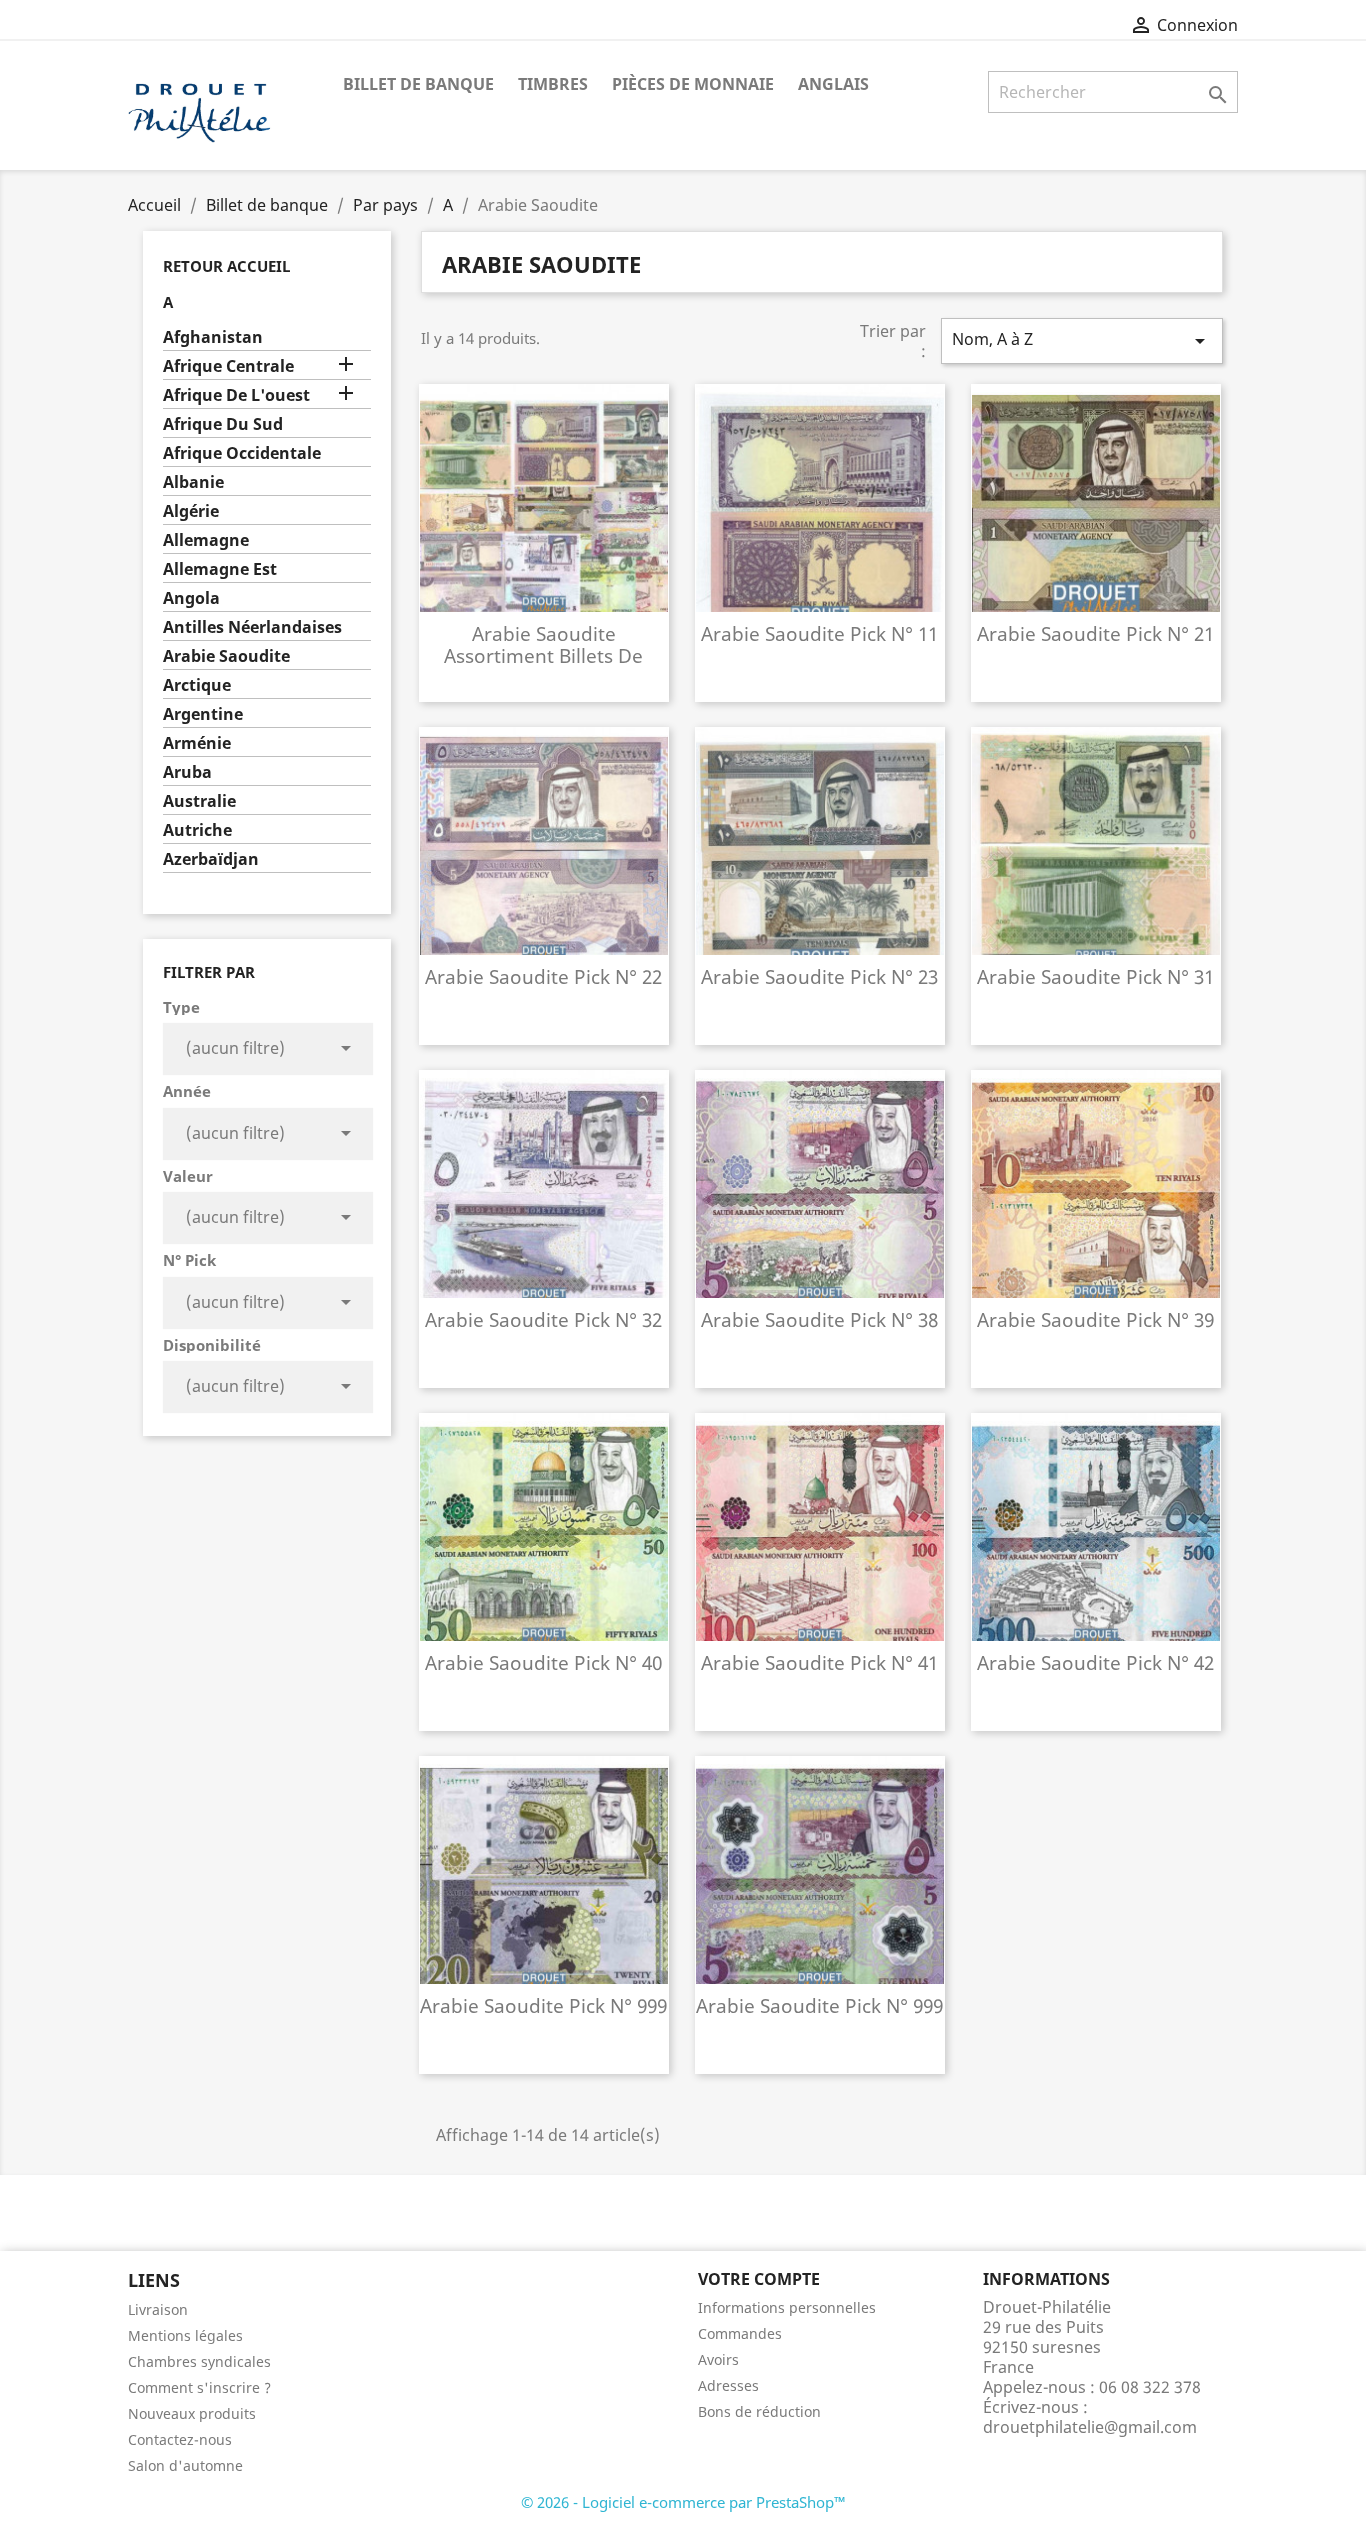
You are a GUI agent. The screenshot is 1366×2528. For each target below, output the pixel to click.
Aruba (187, 772)
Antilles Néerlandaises (252, 627)
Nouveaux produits (192, 2413)
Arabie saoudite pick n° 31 (1095, 976)
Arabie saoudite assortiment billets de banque (543, 655)
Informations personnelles (787, 2307)
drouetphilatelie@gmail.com (1090, 2427)
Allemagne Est (220, 569)
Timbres (553, 84)
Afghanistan (213, 337)
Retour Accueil (226, 266)
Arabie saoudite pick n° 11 (819, 633)
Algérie (191, 511)
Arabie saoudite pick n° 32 (543, 1319)
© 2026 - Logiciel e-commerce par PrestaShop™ (683, 2502)
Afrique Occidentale (242, 453)
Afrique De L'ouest (236, 395)
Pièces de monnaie (693, 84)
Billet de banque (418, 84)
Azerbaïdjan (211, 859)
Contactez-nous (180, 2439)
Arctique (197, 685)
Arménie (197, 743)
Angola (191, 598)
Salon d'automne (185, 2465)
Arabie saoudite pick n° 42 (1095, 1662)
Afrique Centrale (228, 366)
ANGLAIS (833, 84)
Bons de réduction (759, 2411)
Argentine (203, 714)
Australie (199, 801)
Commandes (740, 2333)
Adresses (728, 2385)
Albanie (193, 482)
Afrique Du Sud (223, 424)
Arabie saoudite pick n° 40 (543, 1662)
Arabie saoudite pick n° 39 (1095, 1319)
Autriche (197, 830)
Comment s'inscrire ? (199, 2387)
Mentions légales (185, 2335)
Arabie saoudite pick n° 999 (543, 2005)
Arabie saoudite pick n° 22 (543, 976)
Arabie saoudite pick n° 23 (819, 976)
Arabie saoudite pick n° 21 (1095, 633)
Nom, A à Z (1082, 340)
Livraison (158, 2309)
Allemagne (206, 540)
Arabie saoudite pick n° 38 (819, 1319)
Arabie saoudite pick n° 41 (819, 1662)
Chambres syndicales (199, 2361)
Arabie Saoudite (226, 656)
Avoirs (718, 2359)
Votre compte (759, 2279)
